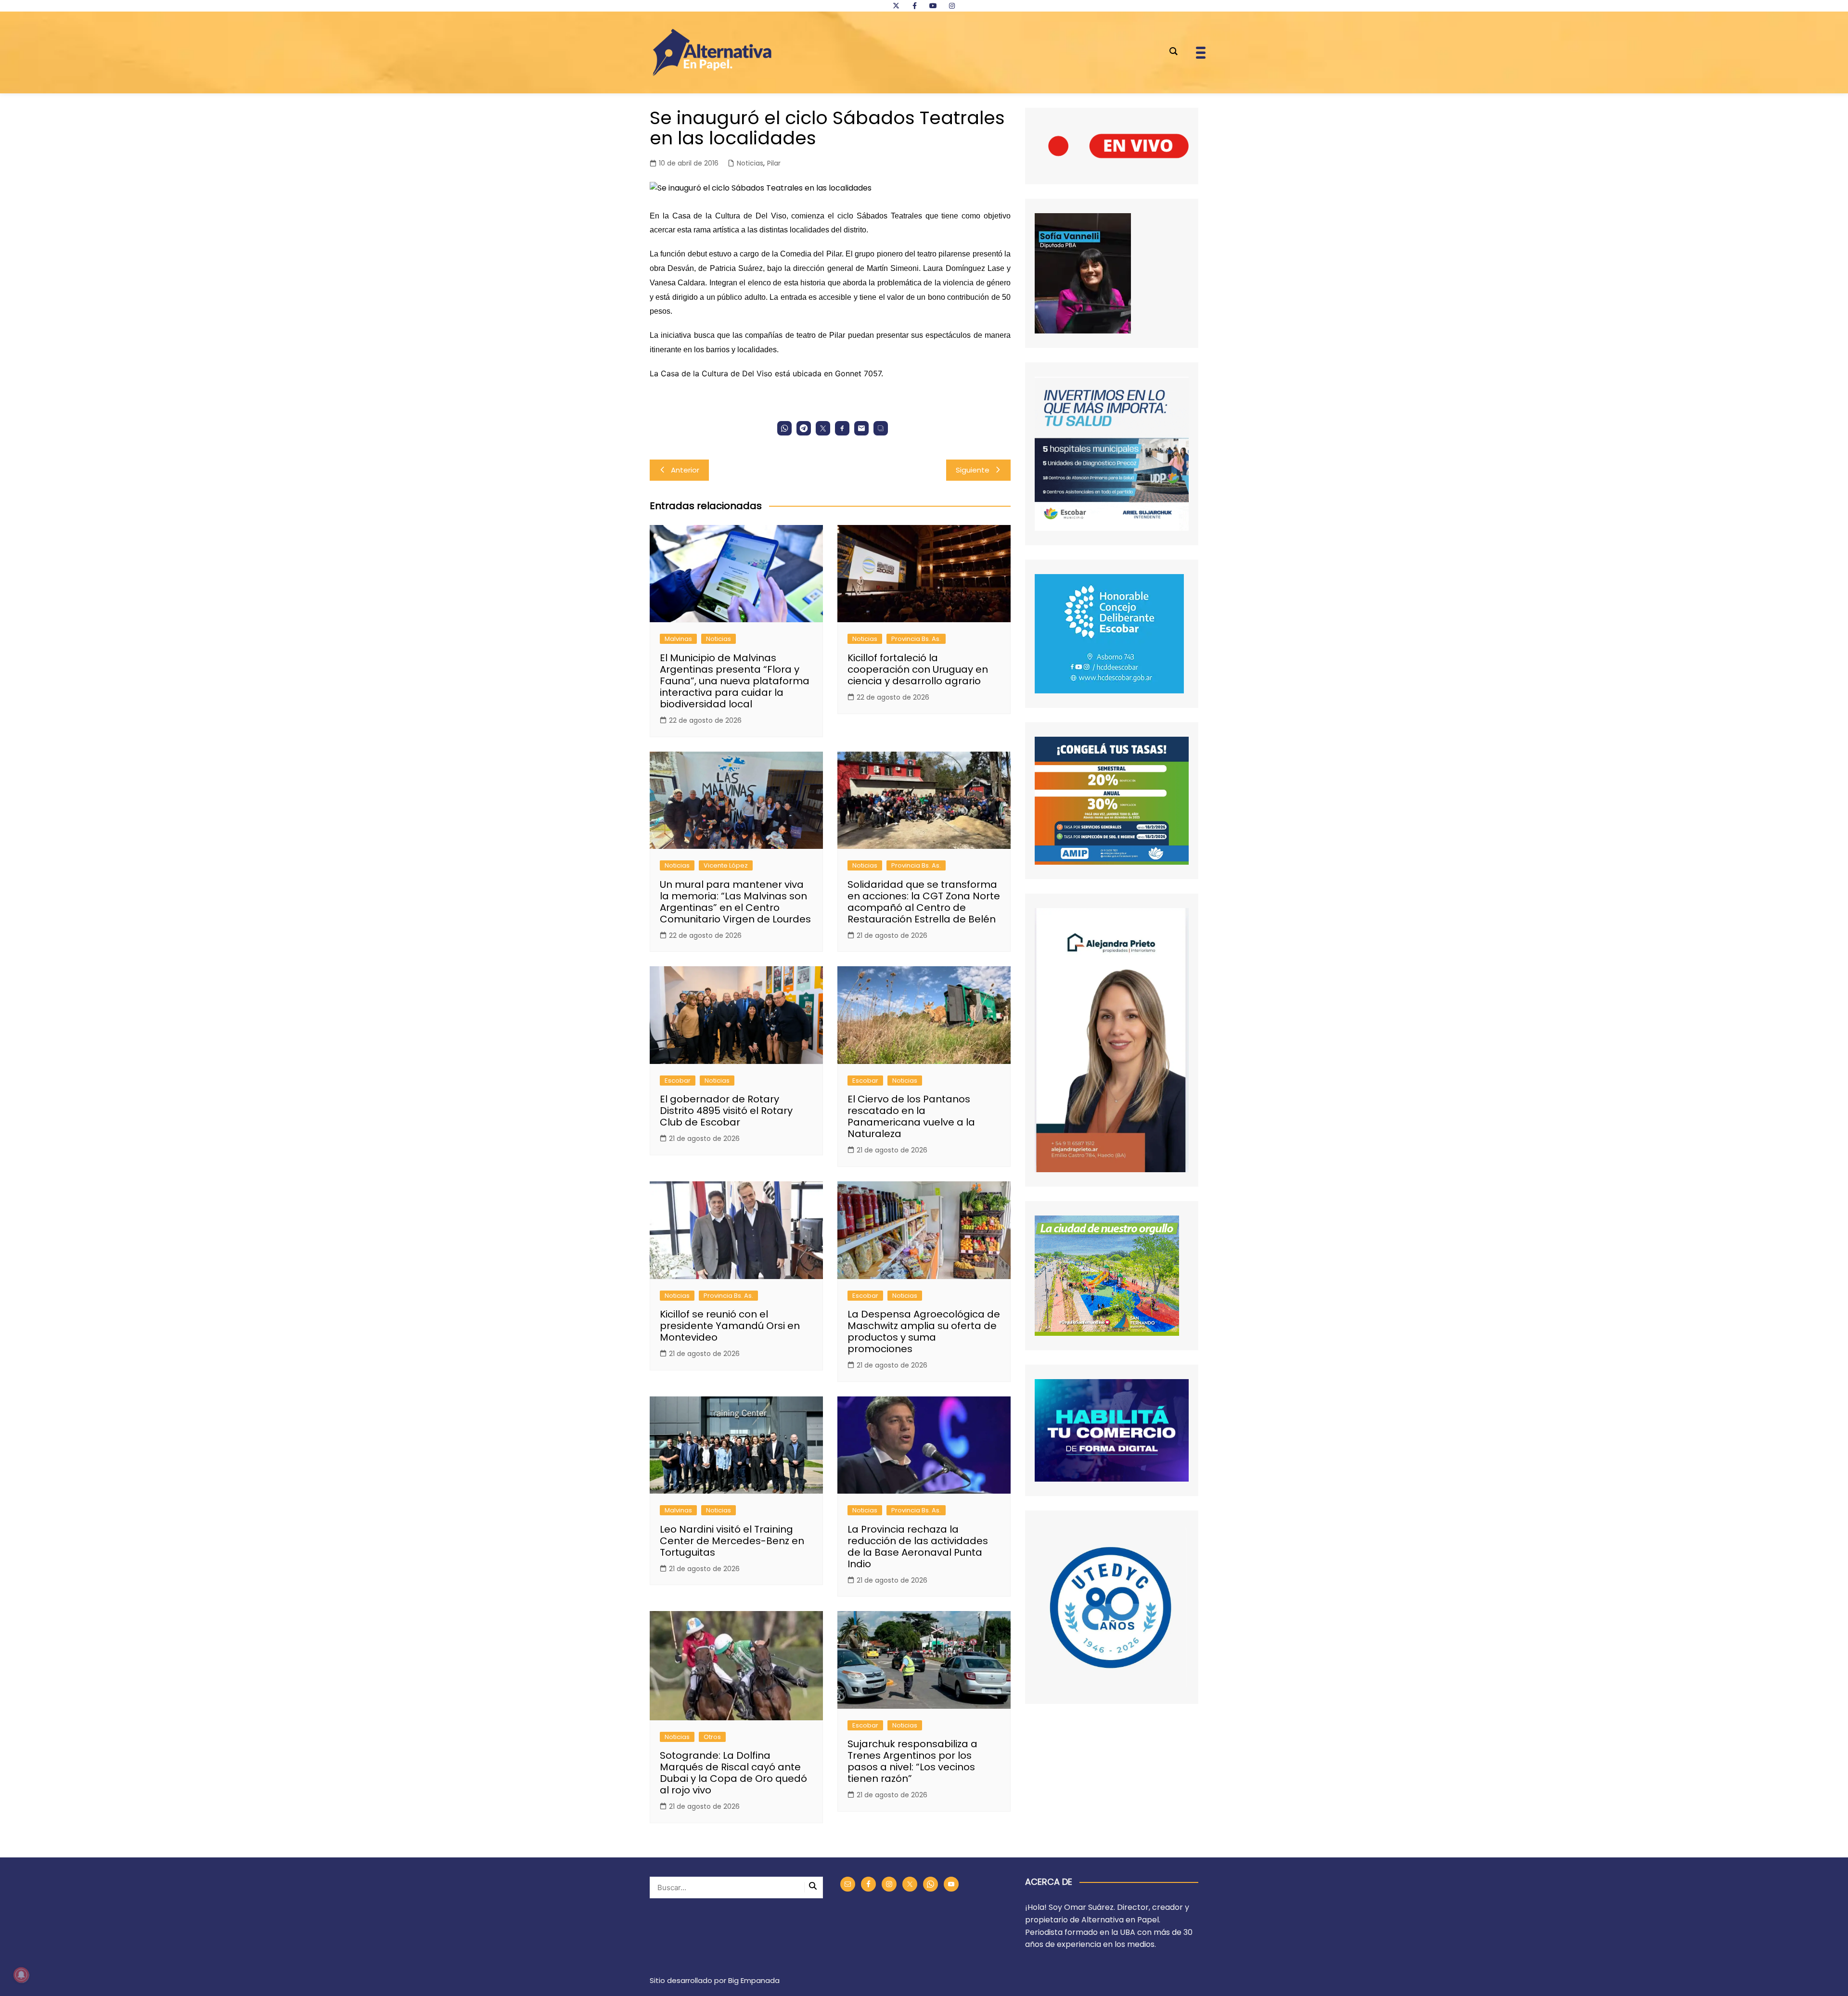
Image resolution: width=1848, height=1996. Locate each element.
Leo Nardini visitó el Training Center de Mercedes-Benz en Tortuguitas (732, 1541)
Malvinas (678, 639)
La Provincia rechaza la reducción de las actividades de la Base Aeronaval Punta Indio (918, 1547)
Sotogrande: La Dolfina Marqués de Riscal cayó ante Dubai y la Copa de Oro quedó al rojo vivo (733, 1773)
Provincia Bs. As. (916, 639)
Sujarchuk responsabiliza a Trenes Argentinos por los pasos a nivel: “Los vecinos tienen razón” (912, 1761)
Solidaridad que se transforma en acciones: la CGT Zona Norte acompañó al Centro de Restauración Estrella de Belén (924, 902)
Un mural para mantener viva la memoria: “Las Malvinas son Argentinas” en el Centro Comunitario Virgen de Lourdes (735, 902)
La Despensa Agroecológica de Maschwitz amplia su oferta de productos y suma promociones (924, 1331)
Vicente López (726, 865)
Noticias (750, 163)
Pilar (774, 163)
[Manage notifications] (21, 1975)
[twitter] (896, 6)
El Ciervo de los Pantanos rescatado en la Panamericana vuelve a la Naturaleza (911, 1116)
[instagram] (952, 6)
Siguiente (973, 470)
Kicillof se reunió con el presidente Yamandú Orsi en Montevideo (730, 1326)
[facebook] (914, 6)
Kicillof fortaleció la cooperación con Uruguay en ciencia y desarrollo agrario (918, 669)
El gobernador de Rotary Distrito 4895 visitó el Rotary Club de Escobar (726, 1111)
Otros (712, 1737)
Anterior (685, 470)
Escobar (678, 1081)
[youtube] (933, 6)
